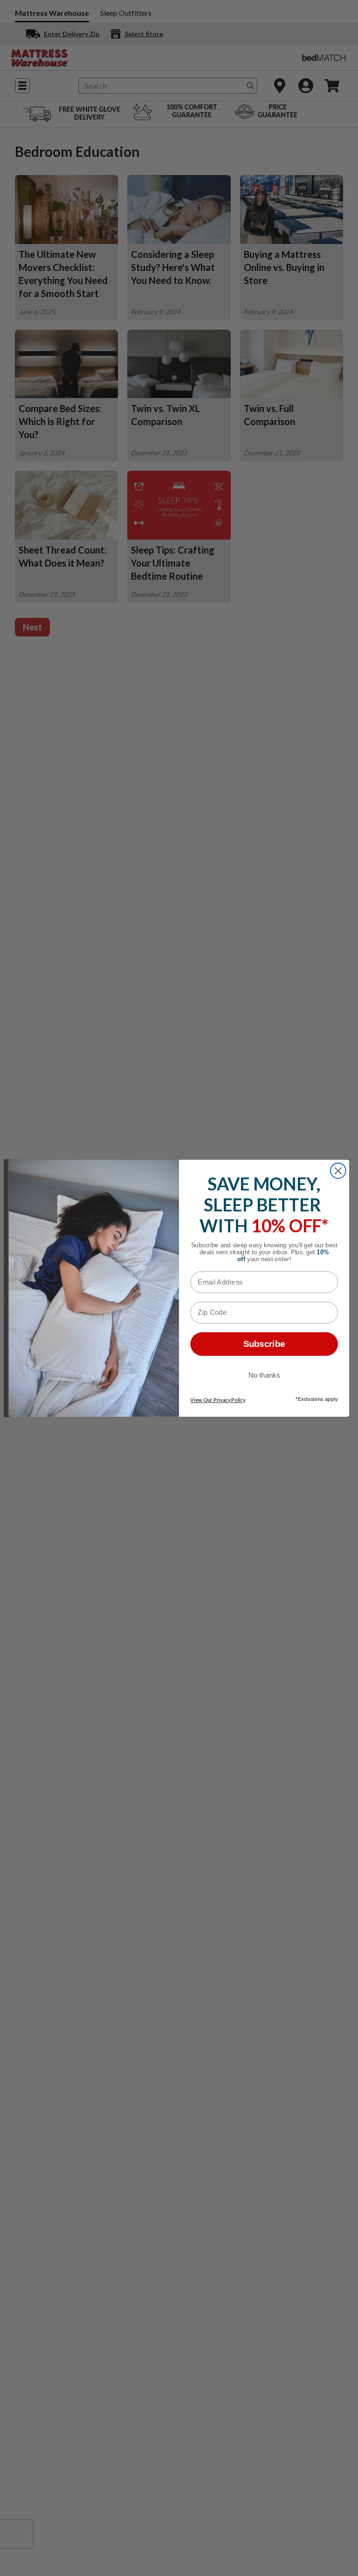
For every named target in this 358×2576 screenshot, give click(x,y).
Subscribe (264, 1344)
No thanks (264, 1375)
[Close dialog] (338, 1171)
